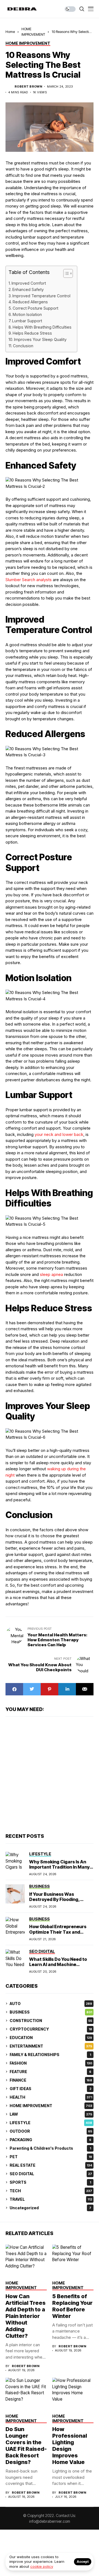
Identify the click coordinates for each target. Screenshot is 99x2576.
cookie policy (42, 2566)
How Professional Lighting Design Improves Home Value (70, 2446)
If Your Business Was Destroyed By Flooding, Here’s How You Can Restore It (60, 1902)
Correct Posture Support (35, 308)
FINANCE (51, 2080)
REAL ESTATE (51, 2165)
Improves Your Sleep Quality (40, 339)
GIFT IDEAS (50, 2089)
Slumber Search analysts (29, 580)
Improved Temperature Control (41, 296)
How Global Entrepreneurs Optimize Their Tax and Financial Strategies (58, 1932)
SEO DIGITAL (51, 2174)
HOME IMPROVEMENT (51, 2106)
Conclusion (23, 346)
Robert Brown (28, 87)
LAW (51, 2114)
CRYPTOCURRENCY (51, 2029)
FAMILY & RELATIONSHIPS (50, 2055)
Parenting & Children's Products (50, 2148)
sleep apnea (51, 1274)
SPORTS (50, 2182)
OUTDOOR (51, 2131)
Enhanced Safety (28, 289)
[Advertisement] (50, 1774)
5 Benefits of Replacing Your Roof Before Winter (72, 2306)
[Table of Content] (68, 273)
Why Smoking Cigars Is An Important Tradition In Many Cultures (59, 1867)
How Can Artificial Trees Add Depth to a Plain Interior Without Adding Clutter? (26, 2316)
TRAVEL (51, 2199)
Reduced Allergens (30, 302)
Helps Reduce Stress (32, 333)
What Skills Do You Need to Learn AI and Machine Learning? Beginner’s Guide (59, 1964)
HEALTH (51, 2097)
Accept (83, 2562)
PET (51, 2157)
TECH (51, 2191)
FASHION (51, 2063)
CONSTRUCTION (51, 2021)
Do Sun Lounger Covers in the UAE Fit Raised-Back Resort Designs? (26, 2446)
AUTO (51, 2004)
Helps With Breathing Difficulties (42, 327)
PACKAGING (50, 2140)
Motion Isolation (27, 314)
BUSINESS (51, 2012)
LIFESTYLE (51, 2123)
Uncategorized (50, 2208)
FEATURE (50, 2072)
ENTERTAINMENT (51, 2046)
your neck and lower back (59, 1134)
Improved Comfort (29, 283)
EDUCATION (51, 2038)
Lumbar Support (27, 321)
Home (10, 32)
